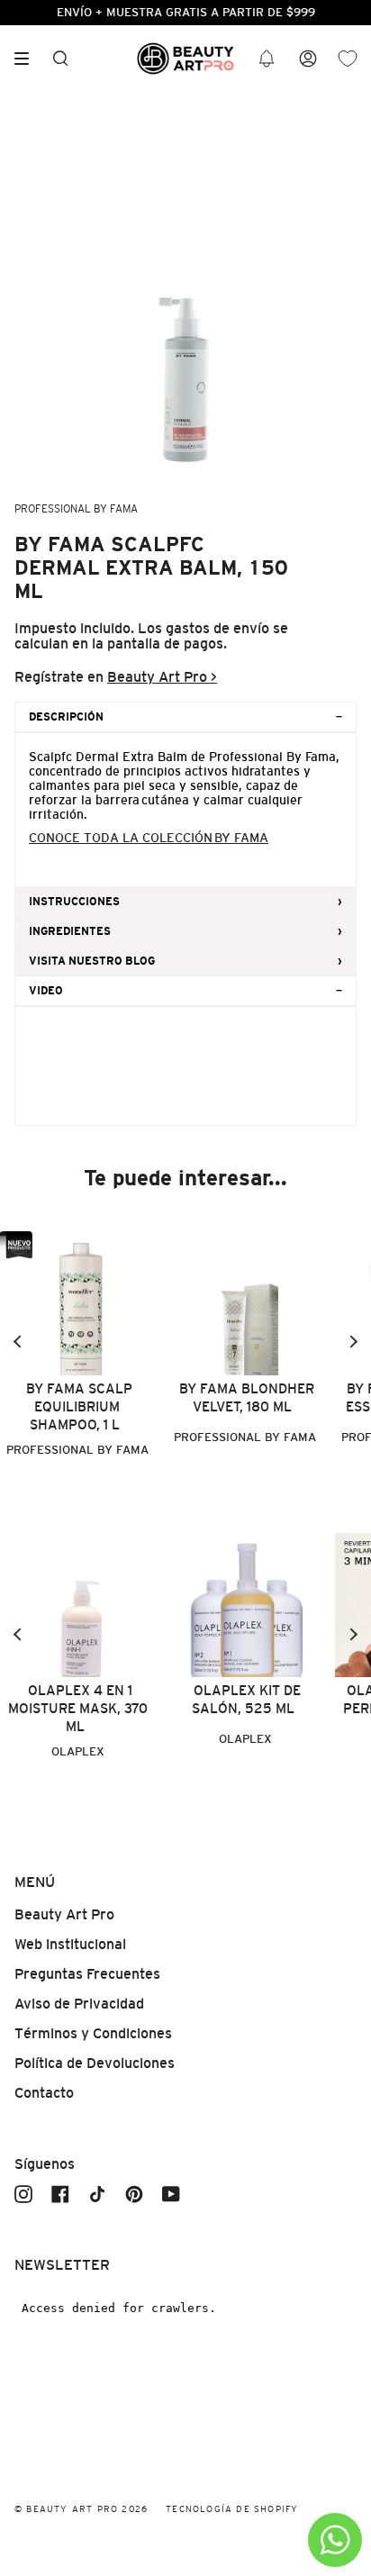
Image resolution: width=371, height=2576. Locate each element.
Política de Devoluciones (95, 2063)
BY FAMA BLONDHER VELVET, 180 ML (247, 1397)
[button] (267, 59)
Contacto (44, 2093)
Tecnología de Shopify (232, 2509)
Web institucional (70, 1944)
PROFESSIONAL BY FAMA (76, 509)
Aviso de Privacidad (79, 2004)
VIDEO (46, 991)
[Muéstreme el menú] (28, 59)
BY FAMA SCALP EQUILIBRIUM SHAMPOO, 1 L (79, 1406)
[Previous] (18, 1342)
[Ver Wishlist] (348, 59)
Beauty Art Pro (64, 1914)
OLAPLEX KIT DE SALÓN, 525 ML (246, 1699)
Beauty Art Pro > (162, 677)
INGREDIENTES (70, 931)
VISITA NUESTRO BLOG (92, 961)
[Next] (353, 1342)
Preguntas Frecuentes (87, 1974)
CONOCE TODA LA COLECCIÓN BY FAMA (149, 838)
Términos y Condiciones (93, 2033)
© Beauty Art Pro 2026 (81, 2509)
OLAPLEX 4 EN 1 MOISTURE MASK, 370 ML (78, 1708)
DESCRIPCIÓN (66, 717)
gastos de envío (217, 628)
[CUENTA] (308, 59)
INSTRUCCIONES (74, 902)
